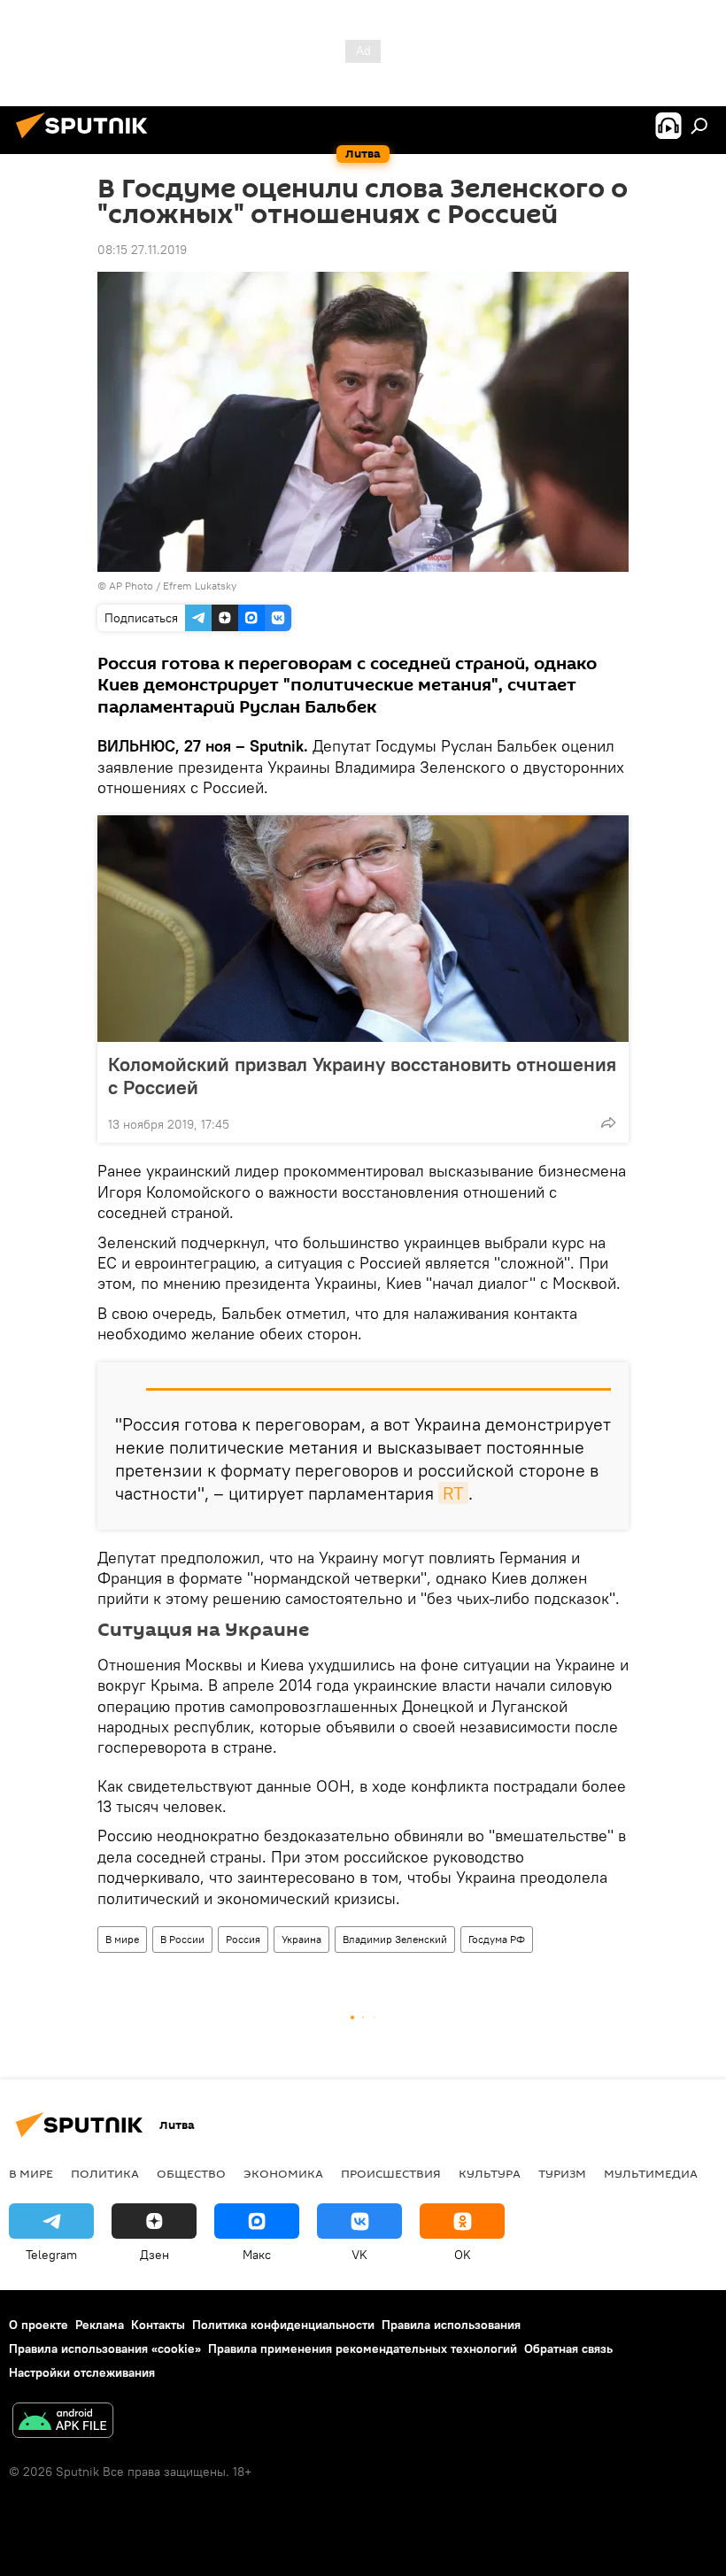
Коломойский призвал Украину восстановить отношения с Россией (362, 1076)
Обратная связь (568, 2348)
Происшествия (391, 2173)
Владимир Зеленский (395, 1939)
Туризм (562, 2173)
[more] (608, 1122)
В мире (122, 1939)
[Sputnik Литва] (87, 141)
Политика (105, 2173)
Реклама (100, 2325)
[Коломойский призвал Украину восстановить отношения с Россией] (363, 929)
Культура (490, 2173)
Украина (301, 1939)
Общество (191, 2173)
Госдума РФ (497, 1939)
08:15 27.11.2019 (142, 250)
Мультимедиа (651, 2173)
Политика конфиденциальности (283, 2325)
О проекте (39, 2325)
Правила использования (451, 2325)
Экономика (283, 2173)
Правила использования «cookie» (105, 2348)
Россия (243, 1939)
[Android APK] (63, 2422)
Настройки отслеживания (82, 2372)
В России (182, 1939)
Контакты (158, 2325)
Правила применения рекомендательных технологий (363, 2348)
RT (453, 1493)
